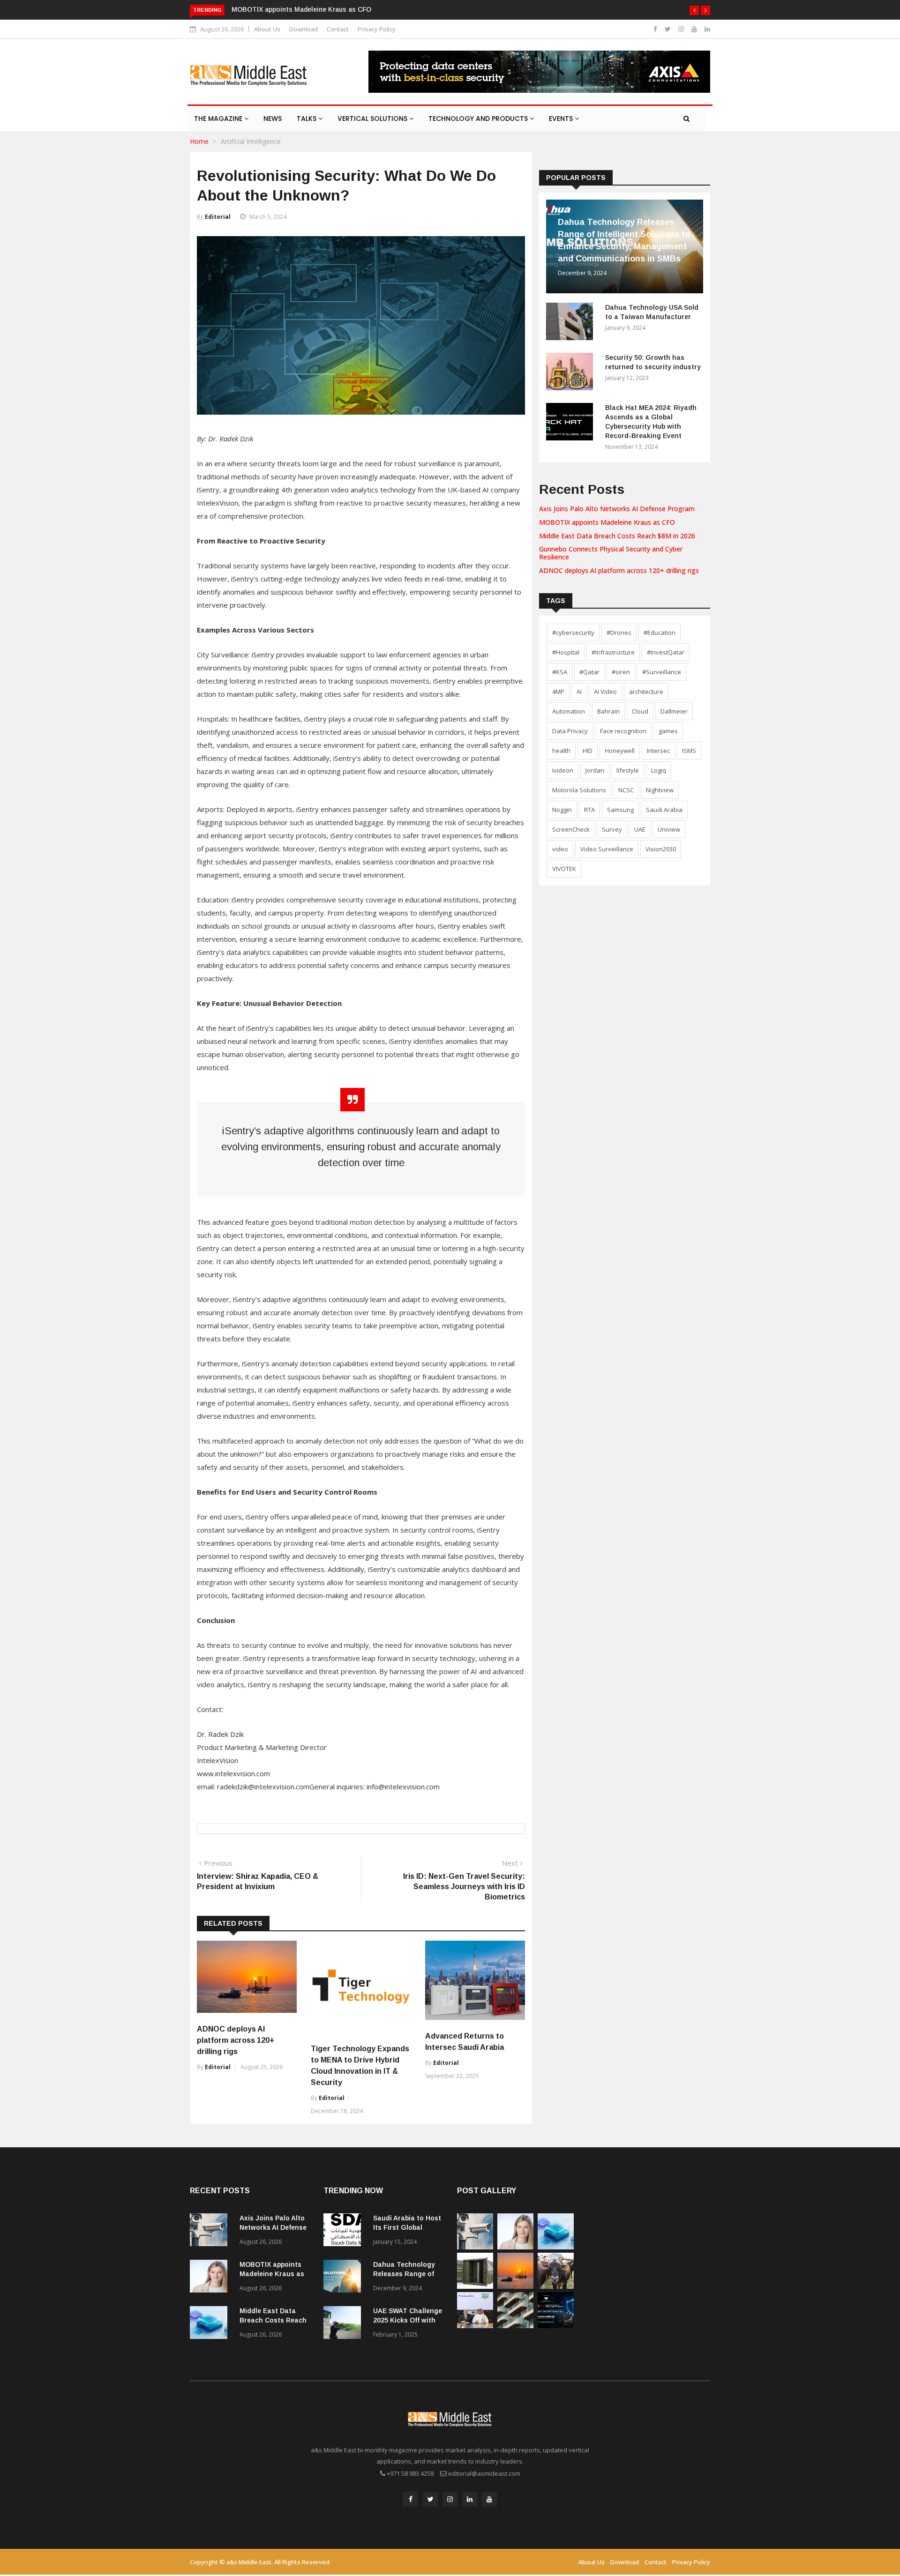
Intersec (658, 751)
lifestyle (628, 770)
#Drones (619, 633)
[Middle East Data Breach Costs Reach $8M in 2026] (211, 2324)
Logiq (659, 770)
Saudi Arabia (664, 810)
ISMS (689, 751)
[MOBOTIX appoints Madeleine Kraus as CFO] (211, 2278)
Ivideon (563, 770)
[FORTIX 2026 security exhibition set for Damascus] (556, 2326)
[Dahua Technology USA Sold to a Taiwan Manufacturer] (572, 323)
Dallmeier (674, 711)
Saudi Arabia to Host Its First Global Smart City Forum (407, 2227)
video (560, 849)
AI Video (605, 692)
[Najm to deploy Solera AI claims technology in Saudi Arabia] (475, 2326)
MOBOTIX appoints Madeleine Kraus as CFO (301, 9)
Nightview (660, 790)
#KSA (560, 672)
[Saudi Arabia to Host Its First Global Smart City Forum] (345, 2231)
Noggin (562, 810)
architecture (646, 692)
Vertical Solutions (373, 119)
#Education (660, 633)
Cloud (640, 711)
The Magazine (219, 119)
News (273, 119)
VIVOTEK (564, 869)
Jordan (595, 770)
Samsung (620, 810)
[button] (694, 10)
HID (588, 751)
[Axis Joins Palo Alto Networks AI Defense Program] (211, 2231)
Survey (612, 829)
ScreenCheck (571, 829)
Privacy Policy (377, 29)
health (561, 751)
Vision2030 (661, 849)
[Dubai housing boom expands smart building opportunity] (515, 2326)
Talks (307, 119)
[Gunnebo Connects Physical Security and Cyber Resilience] (475, 2286)
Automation (569, 711)
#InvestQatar (666, 652)
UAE (640, 829)
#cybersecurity (573, 633)
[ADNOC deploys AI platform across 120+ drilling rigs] (515, 2286)
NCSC (626, 790)
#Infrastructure (613, 652)
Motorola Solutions (579, 790)
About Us (267, 29)
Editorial (218, 217)
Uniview (669, 829)
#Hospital (566, 652)
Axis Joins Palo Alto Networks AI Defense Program (617, 509)
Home (199, 141)
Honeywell (620, 751)
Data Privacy (570, 731)
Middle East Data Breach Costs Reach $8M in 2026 (617, 536)
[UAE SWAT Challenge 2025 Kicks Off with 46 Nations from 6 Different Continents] (345, 2324)
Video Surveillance (607, 849)
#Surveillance (662, 672)
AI (579, 692)
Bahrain (608, 711)
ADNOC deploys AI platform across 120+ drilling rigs (236, 2040)
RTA (589, 810)
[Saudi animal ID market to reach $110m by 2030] (556, 2286)
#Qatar (589, 672)
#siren (621, 672)
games (668, 731)
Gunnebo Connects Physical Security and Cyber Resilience (611, 553)
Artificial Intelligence (251, 141)
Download (304, 29)
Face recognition (623, 731)
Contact (338, 29)
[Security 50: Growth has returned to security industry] (572, 373)
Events (562, 119)
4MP (558, 692)
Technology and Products (479, 119)
